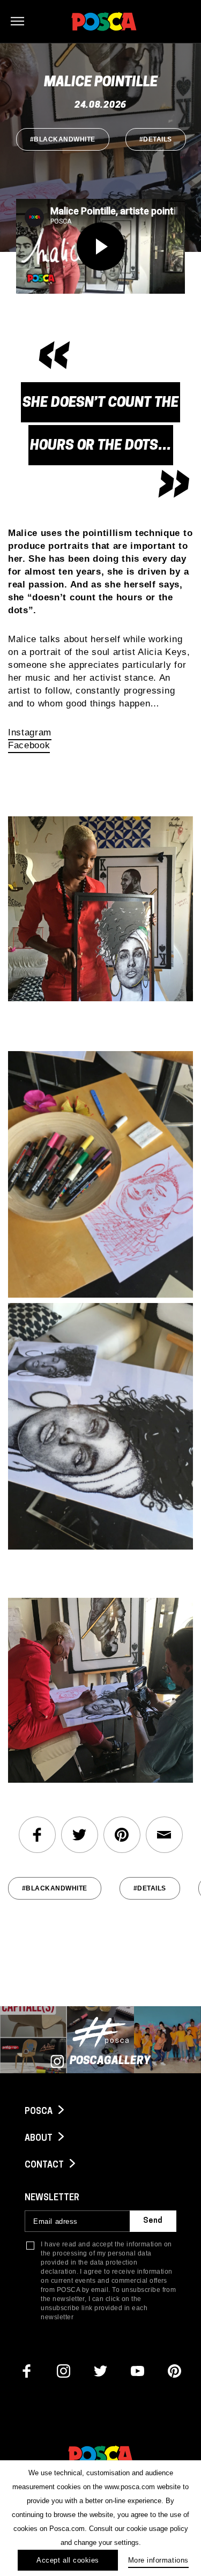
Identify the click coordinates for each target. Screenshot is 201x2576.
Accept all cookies (68, 2560)
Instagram (30, 732)
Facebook (29, 745)
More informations (158, 2560)
